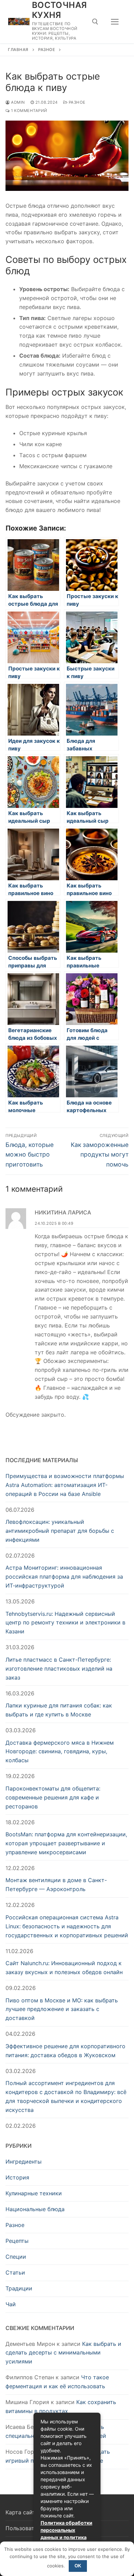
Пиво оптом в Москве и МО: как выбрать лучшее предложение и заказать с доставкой (62, 2009)
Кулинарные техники (34, 2193)
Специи (16, 2257)
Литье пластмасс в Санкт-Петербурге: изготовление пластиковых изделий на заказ (59, 1669)
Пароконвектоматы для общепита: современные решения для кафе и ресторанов (53, 1797)
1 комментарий (29, 111)
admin (18, 102)
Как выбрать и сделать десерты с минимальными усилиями (63, 2353)
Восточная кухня (59, 10)
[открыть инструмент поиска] (95, 22)
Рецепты (17, 2241)
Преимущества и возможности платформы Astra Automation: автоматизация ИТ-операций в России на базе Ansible (65, 1485)
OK (78, 2566)
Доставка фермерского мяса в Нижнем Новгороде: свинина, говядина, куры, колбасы (60, 1752)
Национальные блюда (35, 2209)
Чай (11, 2304)
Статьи (15, 2272)
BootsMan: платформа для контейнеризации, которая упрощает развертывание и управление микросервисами (66, 1843)
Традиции (19, 2288)
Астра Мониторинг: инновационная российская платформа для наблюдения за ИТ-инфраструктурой (64, 1577)
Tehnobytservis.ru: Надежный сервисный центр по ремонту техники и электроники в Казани (65, 1623)
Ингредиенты (24, 2162)
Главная (18, 50)
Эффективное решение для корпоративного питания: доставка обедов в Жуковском (65, 2051)
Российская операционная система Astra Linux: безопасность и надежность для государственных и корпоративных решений (67, 1926)
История (17, 2177)
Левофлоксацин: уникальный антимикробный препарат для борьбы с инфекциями (60, 1531)
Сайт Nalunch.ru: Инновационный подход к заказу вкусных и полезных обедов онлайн (64, 1968)
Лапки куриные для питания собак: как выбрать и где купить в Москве (59, 1710)
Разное (47, 50)
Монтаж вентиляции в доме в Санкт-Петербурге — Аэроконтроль (56, 1885)
